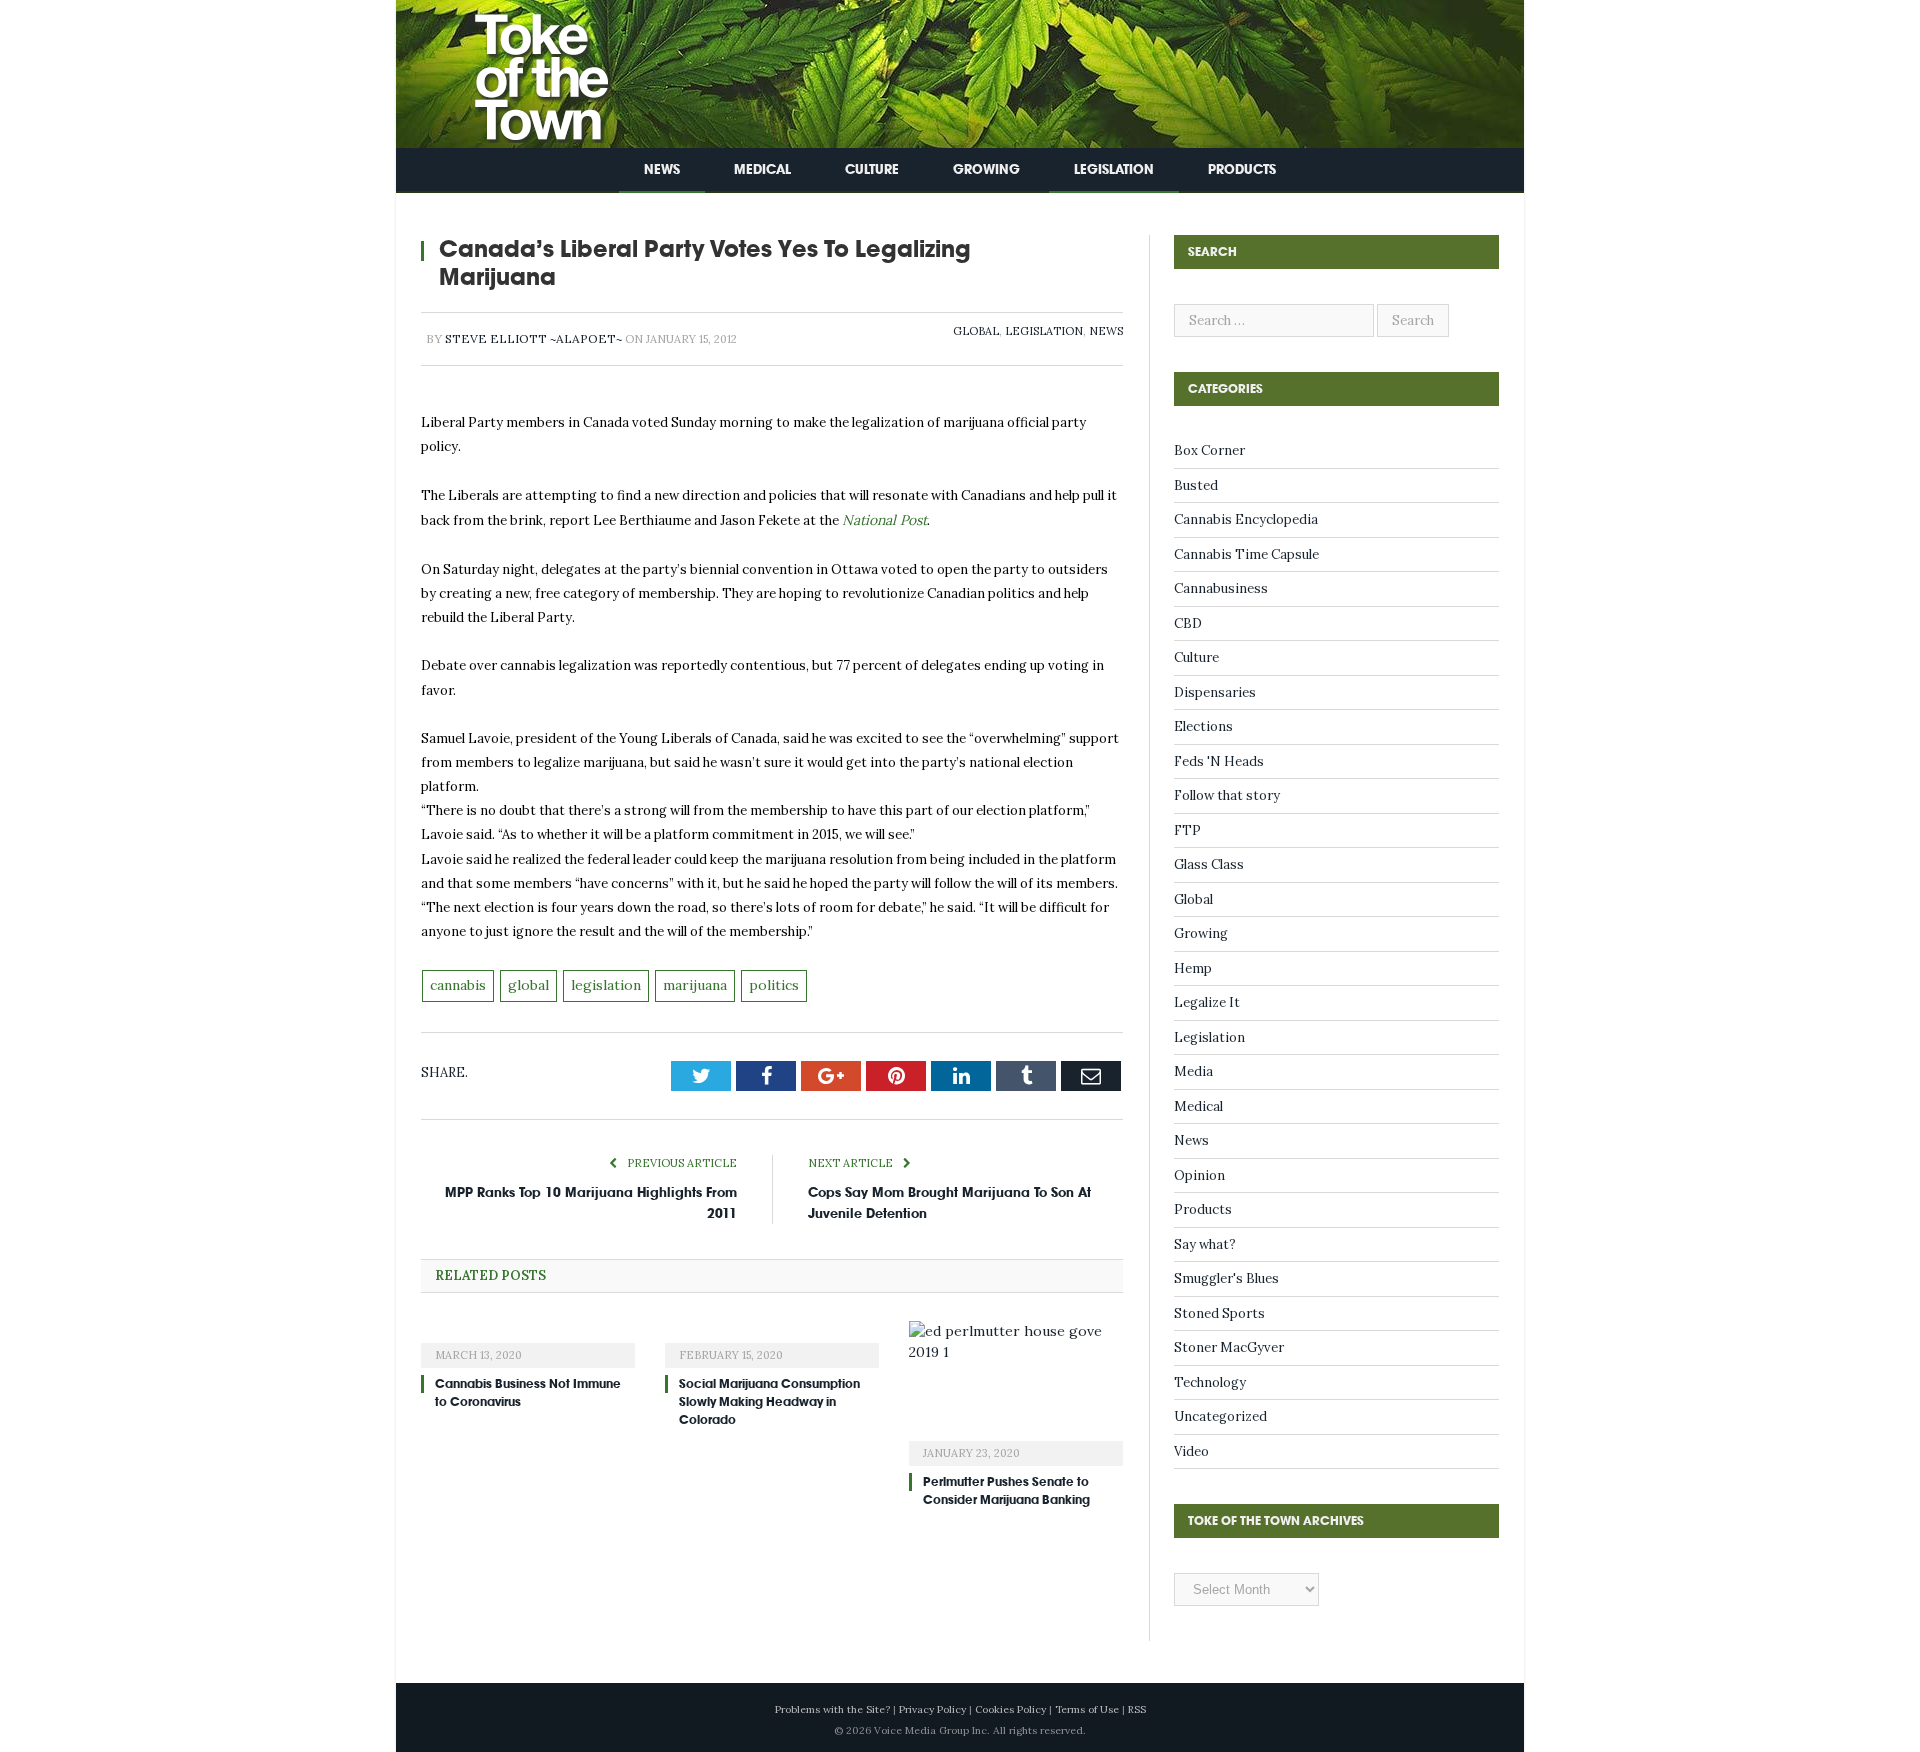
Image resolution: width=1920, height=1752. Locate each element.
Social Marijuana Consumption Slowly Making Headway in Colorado (769, 1398)
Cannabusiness (1221, 588)
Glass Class (1209, 864)
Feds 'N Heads (1219, 761)
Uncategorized (1220, 1416)
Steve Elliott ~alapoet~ (533, 338)
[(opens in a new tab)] (528, 1338)
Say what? (1205, 1244)
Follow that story (1227, 795)
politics (759, 982)
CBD (1188, 623)
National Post (883, 519)
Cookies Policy (1010, 1709)
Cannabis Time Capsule (1246, 554)
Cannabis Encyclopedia (1246, 519)
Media (1193, 1071)
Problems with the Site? (832, 1709)
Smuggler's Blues (1226, 1278)
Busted (1196, 485)
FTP (1187, 830)
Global (976, 331)
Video (1191, 1451)
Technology (1210, 1382)
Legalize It (1207, 1002)
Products (1242, 169)
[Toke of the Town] (521, 69)
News (662, 169)
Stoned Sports (1219, 1313)
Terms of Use (1087, 1709)
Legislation (1114, 169)
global (526, 982)
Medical (762, 169)
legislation (598, 982)
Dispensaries (1215, 692)
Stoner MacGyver (1229, 1347)
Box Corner (1209, 450)
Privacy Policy (932, 1709)
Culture (872, 169)
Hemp (1193, 968)
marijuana (683, 982)
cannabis (458, 982)
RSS (1137, 1709)
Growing (986, 169)
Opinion (1199, 1175)
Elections (1203, 726)
